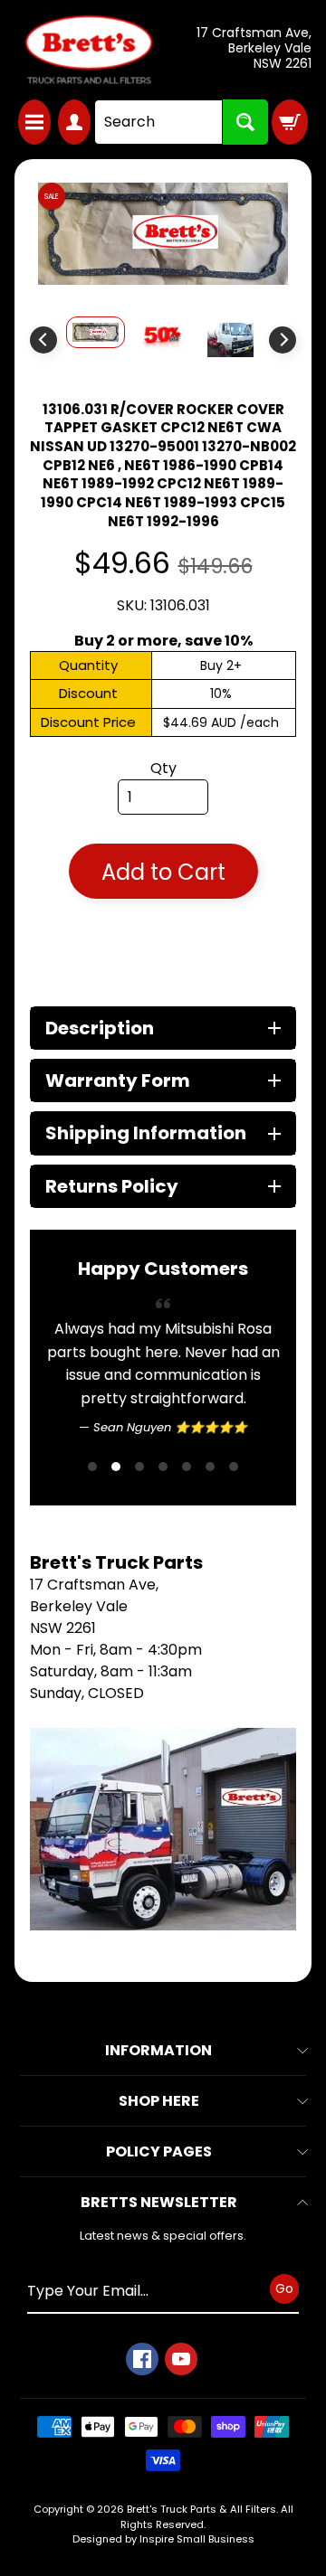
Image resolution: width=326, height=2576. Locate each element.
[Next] (283, 340)
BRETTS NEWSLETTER (159, 2202)
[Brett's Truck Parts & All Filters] (89, 50)
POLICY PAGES (159, 2151)
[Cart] (290, 122)
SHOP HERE (159, 2101)
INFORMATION (158, 2050)
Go (284, 2288)
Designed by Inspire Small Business (163, 2539)
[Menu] (34, 122)
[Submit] (245, 122)
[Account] (74, 122)
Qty (163, 768)
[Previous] (43, 340)
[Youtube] (181, 2359)
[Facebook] (142, 2359)
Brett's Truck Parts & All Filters (201, 2509)
